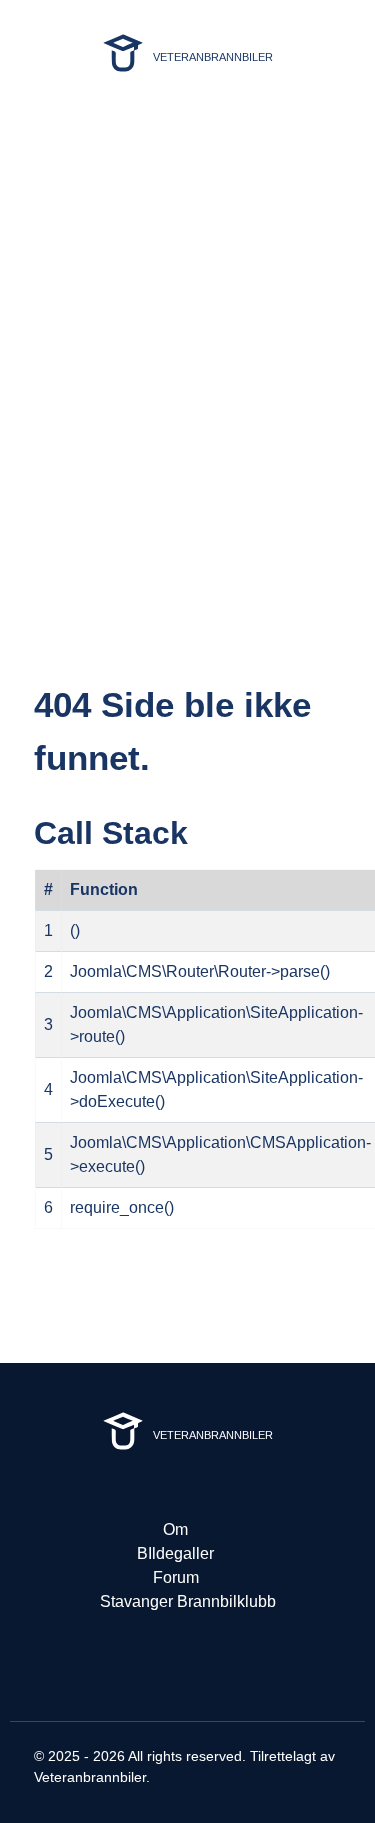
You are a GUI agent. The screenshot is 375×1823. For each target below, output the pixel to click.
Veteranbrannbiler (90, 1777)
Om (175, 1529)
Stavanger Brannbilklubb (188, 1601)
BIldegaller (175, 1553)
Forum (176, 1577)
